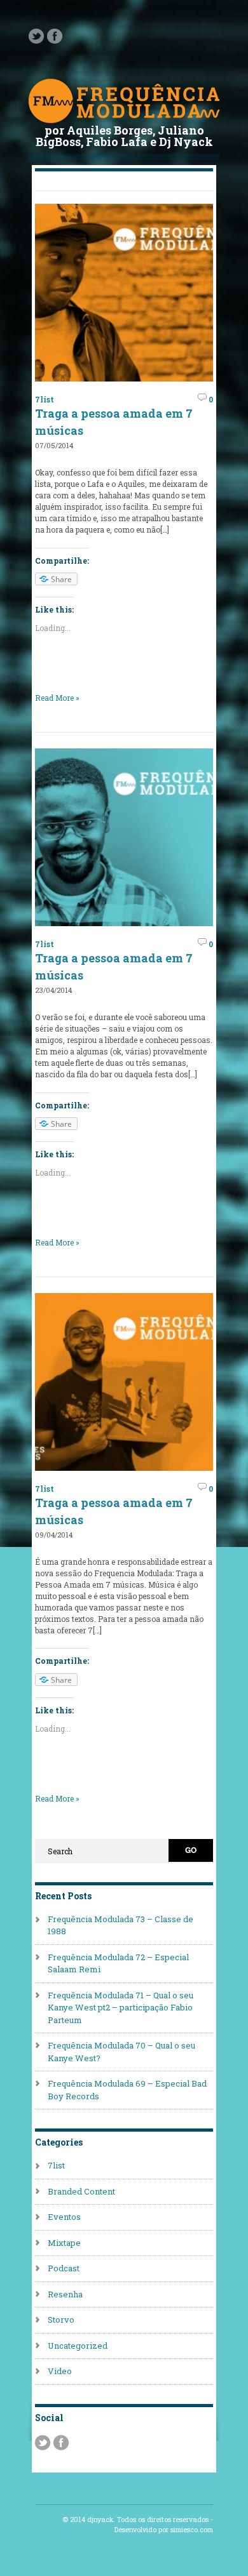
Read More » (57, 698)
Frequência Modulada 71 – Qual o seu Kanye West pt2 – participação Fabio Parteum (121, 2008)
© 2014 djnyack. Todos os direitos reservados (135, 2520)
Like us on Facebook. (55, 36)
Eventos (64, 2217)
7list (45, 399)
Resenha (65, 2294)
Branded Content (81, 2191)
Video (60, 2371)
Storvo (61, 2320)
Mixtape (64, 2243)
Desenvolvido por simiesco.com (164, 2530)
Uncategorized (78, 2346)
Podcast (64, 2268)
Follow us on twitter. (36, 36)
